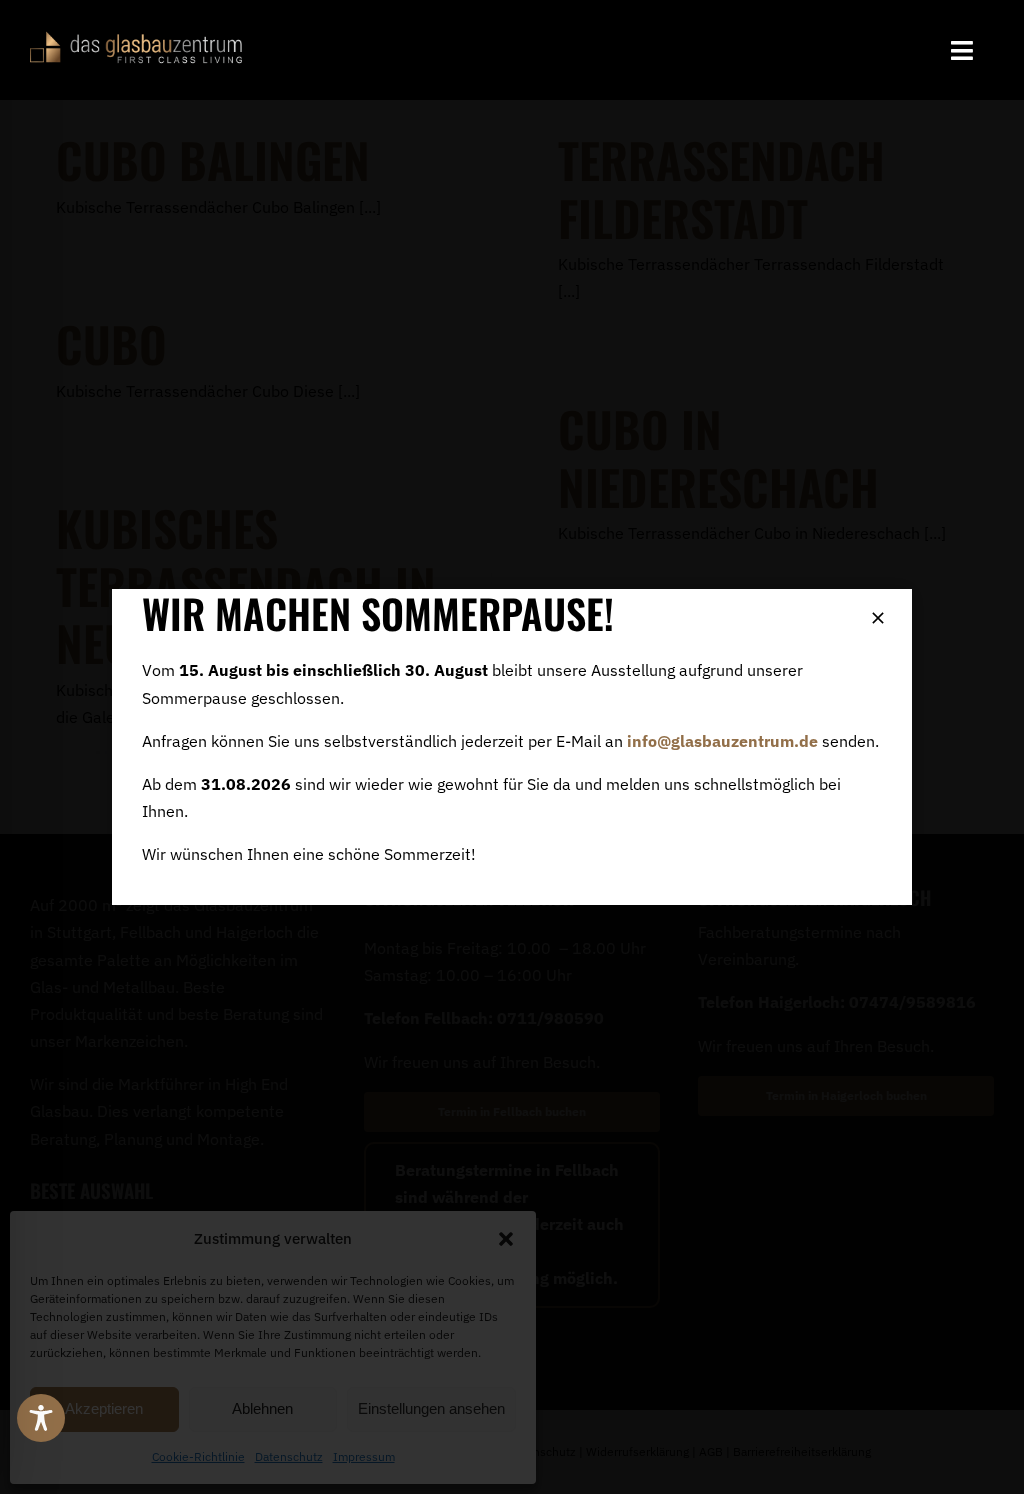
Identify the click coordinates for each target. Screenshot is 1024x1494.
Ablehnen (262, 1408)
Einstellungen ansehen (431, 1408)
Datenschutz (289, 1456)
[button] (506, 1239)
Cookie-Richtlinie (198, 1456)
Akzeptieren (104, 1408)
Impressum (364, 1456)
